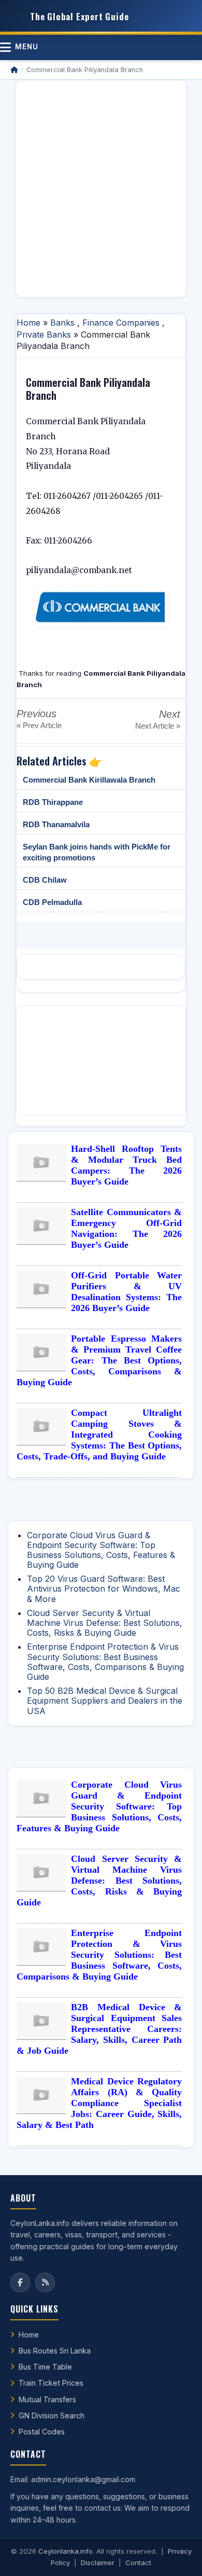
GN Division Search (52, 2415)
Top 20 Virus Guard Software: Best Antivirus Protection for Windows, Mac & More (104, 1589)
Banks (62, 323)
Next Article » (158, 726)
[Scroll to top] (178, 2555)
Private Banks (44, 335)
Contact (138, 2563)
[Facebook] (20, 2282)
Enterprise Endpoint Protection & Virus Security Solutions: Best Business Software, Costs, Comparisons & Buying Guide (105, 1662)
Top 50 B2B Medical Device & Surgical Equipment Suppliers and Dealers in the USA (105, 1701)
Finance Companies (121, 323)
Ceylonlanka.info (66, 2551)
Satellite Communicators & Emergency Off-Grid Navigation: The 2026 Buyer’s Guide (126, 1228)
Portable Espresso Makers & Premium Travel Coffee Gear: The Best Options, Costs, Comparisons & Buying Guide (99, 1360)
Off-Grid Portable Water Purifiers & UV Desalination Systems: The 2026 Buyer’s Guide (126, 1292)
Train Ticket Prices (51, 2383)
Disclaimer (98, 2563)
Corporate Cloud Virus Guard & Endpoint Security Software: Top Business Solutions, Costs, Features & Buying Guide (101, 1550)
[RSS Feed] (45, 2282)
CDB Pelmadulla (52, 902)
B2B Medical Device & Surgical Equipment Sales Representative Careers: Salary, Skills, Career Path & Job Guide (99, 2029)
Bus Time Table (45, 2367)
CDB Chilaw (45, 880)
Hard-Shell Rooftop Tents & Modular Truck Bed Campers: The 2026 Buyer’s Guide (126, 1165)
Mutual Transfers (47, 2399)
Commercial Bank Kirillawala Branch (89, 780)
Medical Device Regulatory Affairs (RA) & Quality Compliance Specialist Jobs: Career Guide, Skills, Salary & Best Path (99, 2103)
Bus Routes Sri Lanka (55, 2351)
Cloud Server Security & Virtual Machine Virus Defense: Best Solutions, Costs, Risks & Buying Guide (105, 1623)
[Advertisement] (101, 189)
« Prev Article (39, 725)
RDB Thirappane (53, 802)
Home (28, 323)
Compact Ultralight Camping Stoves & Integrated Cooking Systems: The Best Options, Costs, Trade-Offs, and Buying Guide (99, 1435)
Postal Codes (42, 2432)
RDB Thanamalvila (56, 824)
